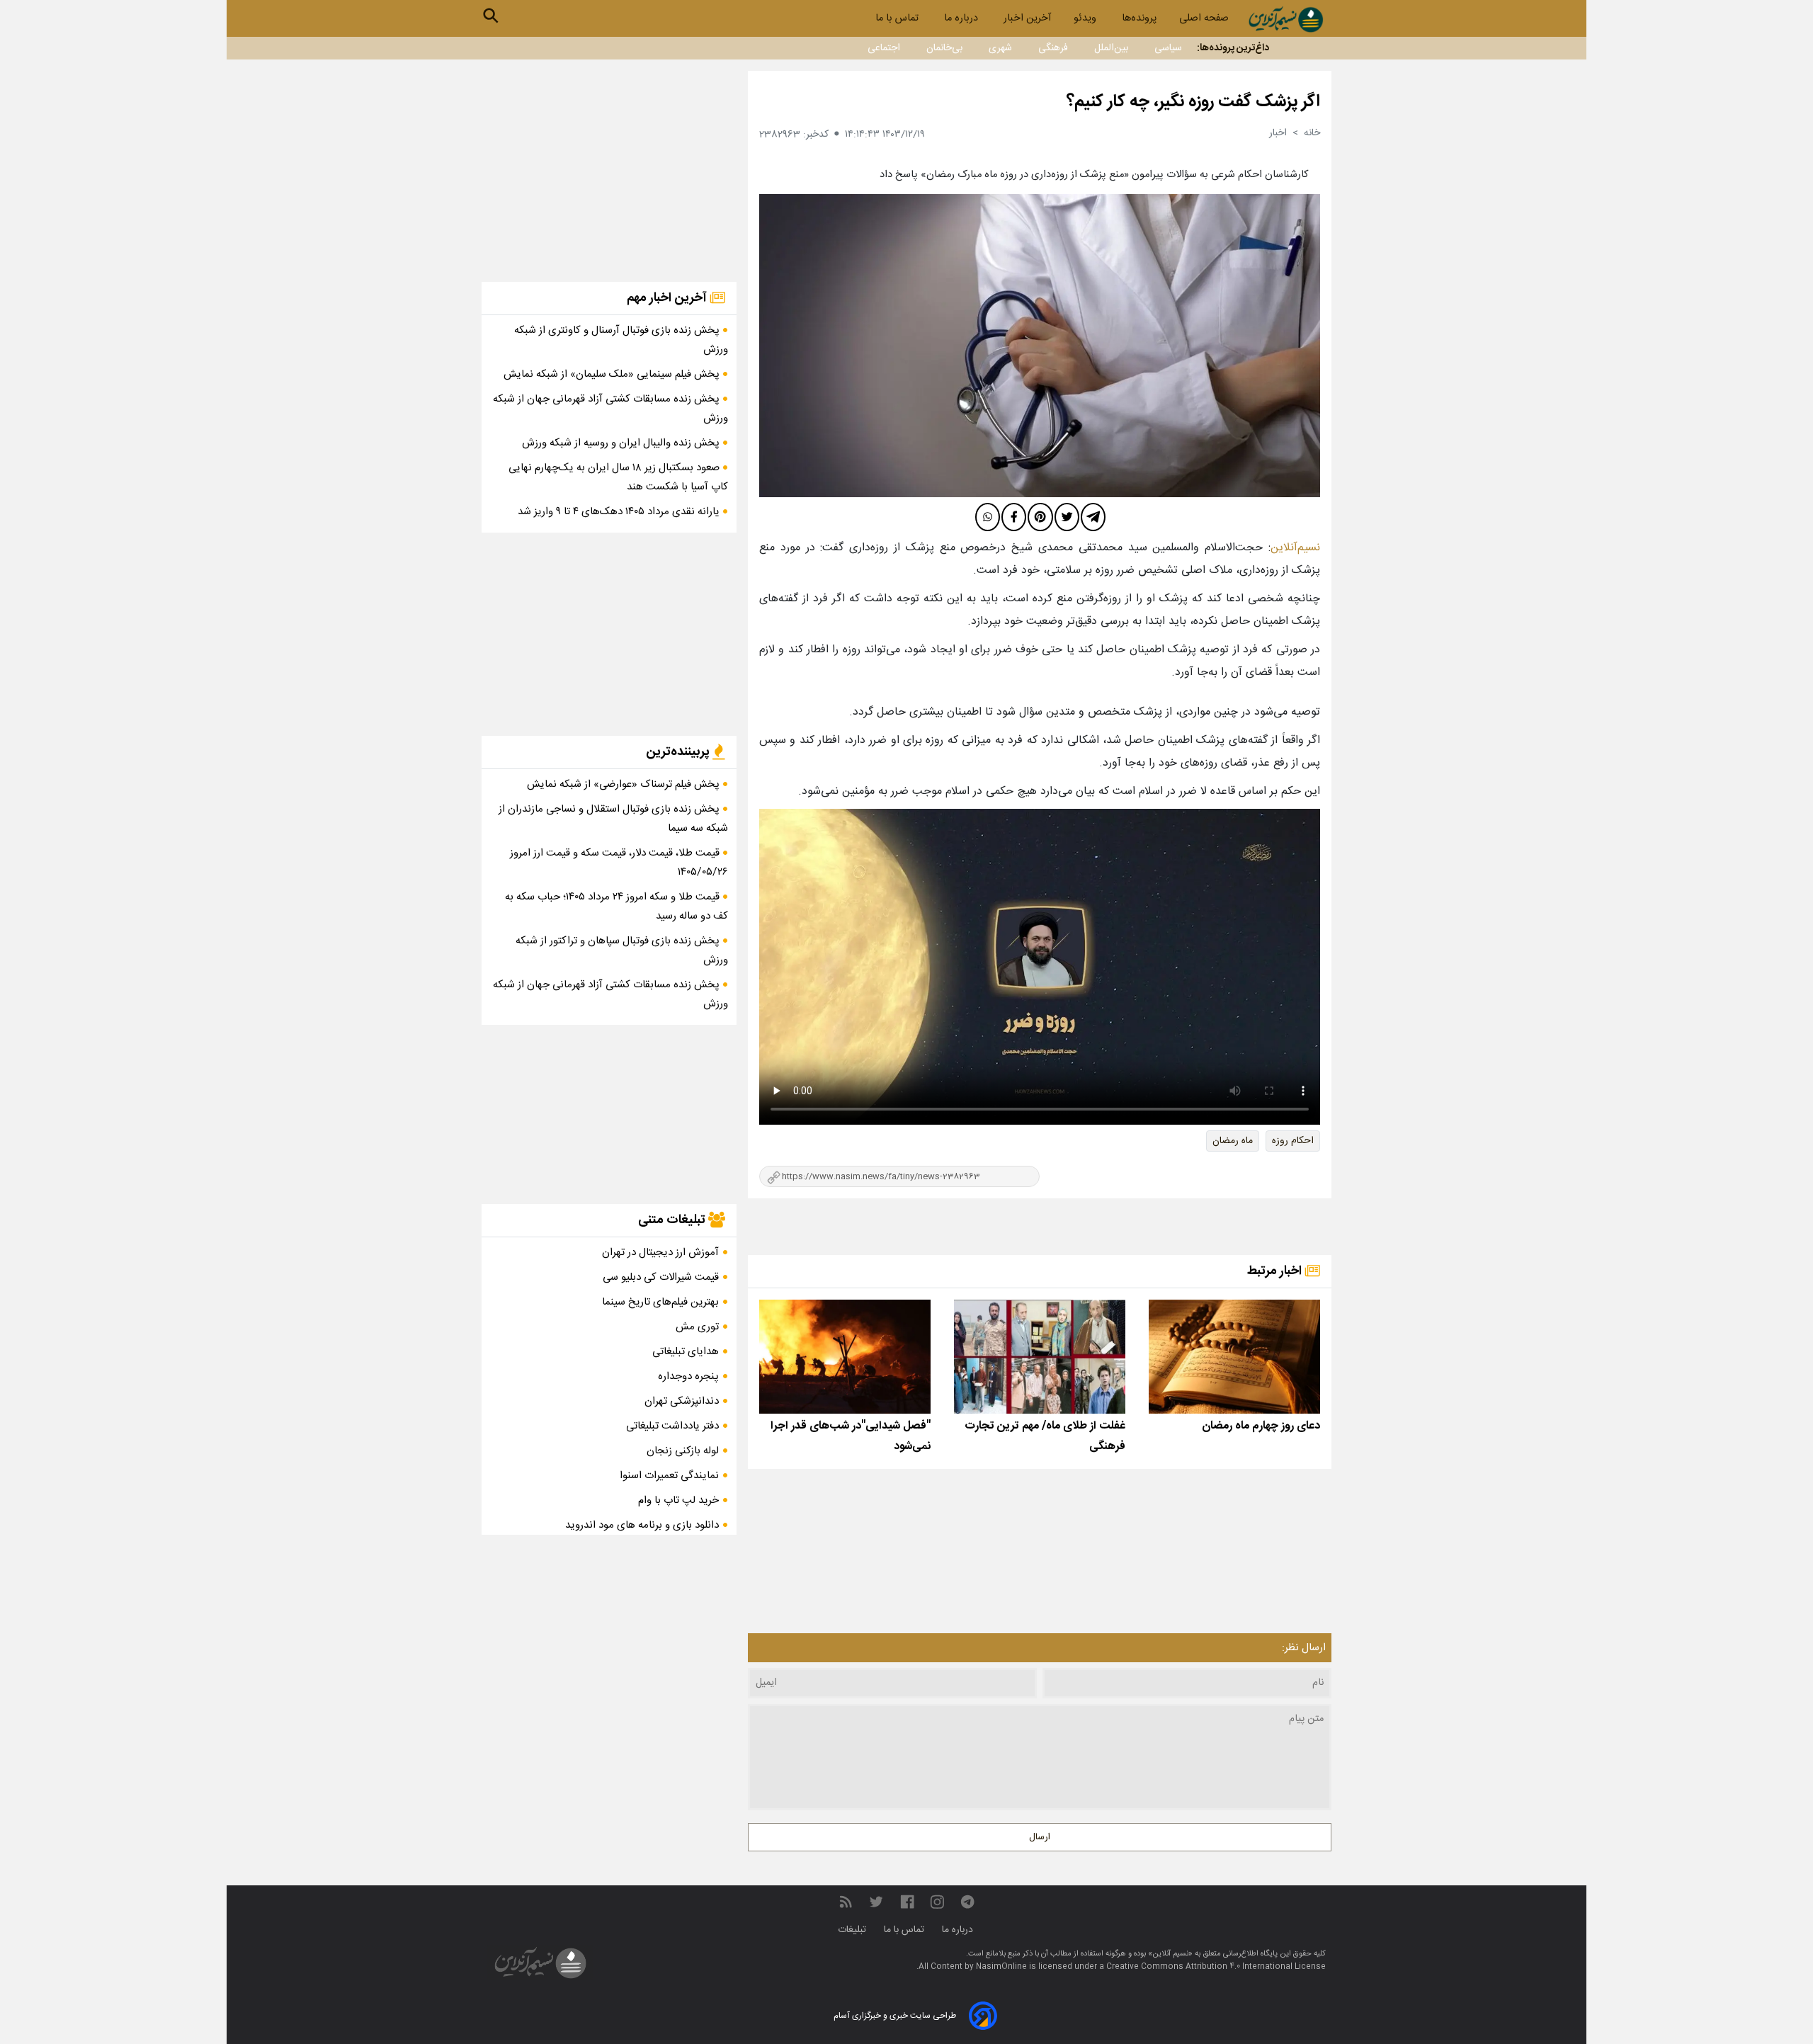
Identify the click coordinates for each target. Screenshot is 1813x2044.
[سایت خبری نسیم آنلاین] (1286, 19)
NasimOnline (1001, 1967)
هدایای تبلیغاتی (686, 1352)
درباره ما (962, 18)
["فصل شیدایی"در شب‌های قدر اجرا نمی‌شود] (845, 1357)
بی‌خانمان (944, 48)
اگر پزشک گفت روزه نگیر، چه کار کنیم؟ (1193, 102)
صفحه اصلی (1204, 18)
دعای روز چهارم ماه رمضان (1261, 1426)
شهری (1000, 48)
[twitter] (1067, 517)
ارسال (1040, 1837)
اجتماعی (884, 48)
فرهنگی (1053, 48)
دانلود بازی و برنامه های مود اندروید (642, 1525)
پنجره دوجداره (688, 1376)
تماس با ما (898, 18)
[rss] (846, 1903)
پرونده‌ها (1139, 18)
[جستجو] (491, 16)
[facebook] (1014, 517)
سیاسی (1168, 48)
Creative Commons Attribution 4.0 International (1200, 1967)
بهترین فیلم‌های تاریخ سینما (660, 1302)
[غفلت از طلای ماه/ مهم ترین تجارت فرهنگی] (1040, 1357)
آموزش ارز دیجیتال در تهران (660, 1253)
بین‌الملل (1111, 48)
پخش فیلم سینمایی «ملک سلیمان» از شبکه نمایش (613, 374)
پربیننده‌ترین (679, 752)
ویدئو (1086, 18)
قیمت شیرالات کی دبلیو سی (661, 1277)
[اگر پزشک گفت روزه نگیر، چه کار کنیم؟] (1040, 346)
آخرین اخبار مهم (668, 298)
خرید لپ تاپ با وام (678, 1500)
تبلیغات (853, 1930)
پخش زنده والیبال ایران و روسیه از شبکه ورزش (622, 443)
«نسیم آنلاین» (1169, 1954)
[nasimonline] (907, 1903)
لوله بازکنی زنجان (683, 1451)
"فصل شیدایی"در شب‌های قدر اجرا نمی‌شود (851, 1436)
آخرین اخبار (1027, 18)
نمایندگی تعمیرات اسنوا (669, 1476)
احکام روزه (1293, 1141)
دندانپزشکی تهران (682, 1401)
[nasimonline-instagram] (937, 1903)
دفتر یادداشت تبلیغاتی (672, 1426)
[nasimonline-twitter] (876, 1903)
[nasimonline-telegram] (967, 1903)
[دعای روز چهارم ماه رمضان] (1234, 1357)
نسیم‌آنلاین (1295, 548)
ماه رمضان (1233, 1141)
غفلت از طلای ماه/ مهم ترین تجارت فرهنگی (1045, 1436)
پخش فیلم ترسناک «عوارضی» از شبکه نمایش (625, 784)
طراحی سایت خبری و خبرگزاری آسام (895, 2016)
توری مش (697, 1327)
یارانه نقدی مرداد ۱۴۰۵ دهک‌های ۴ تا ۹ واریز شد (620, 512)
